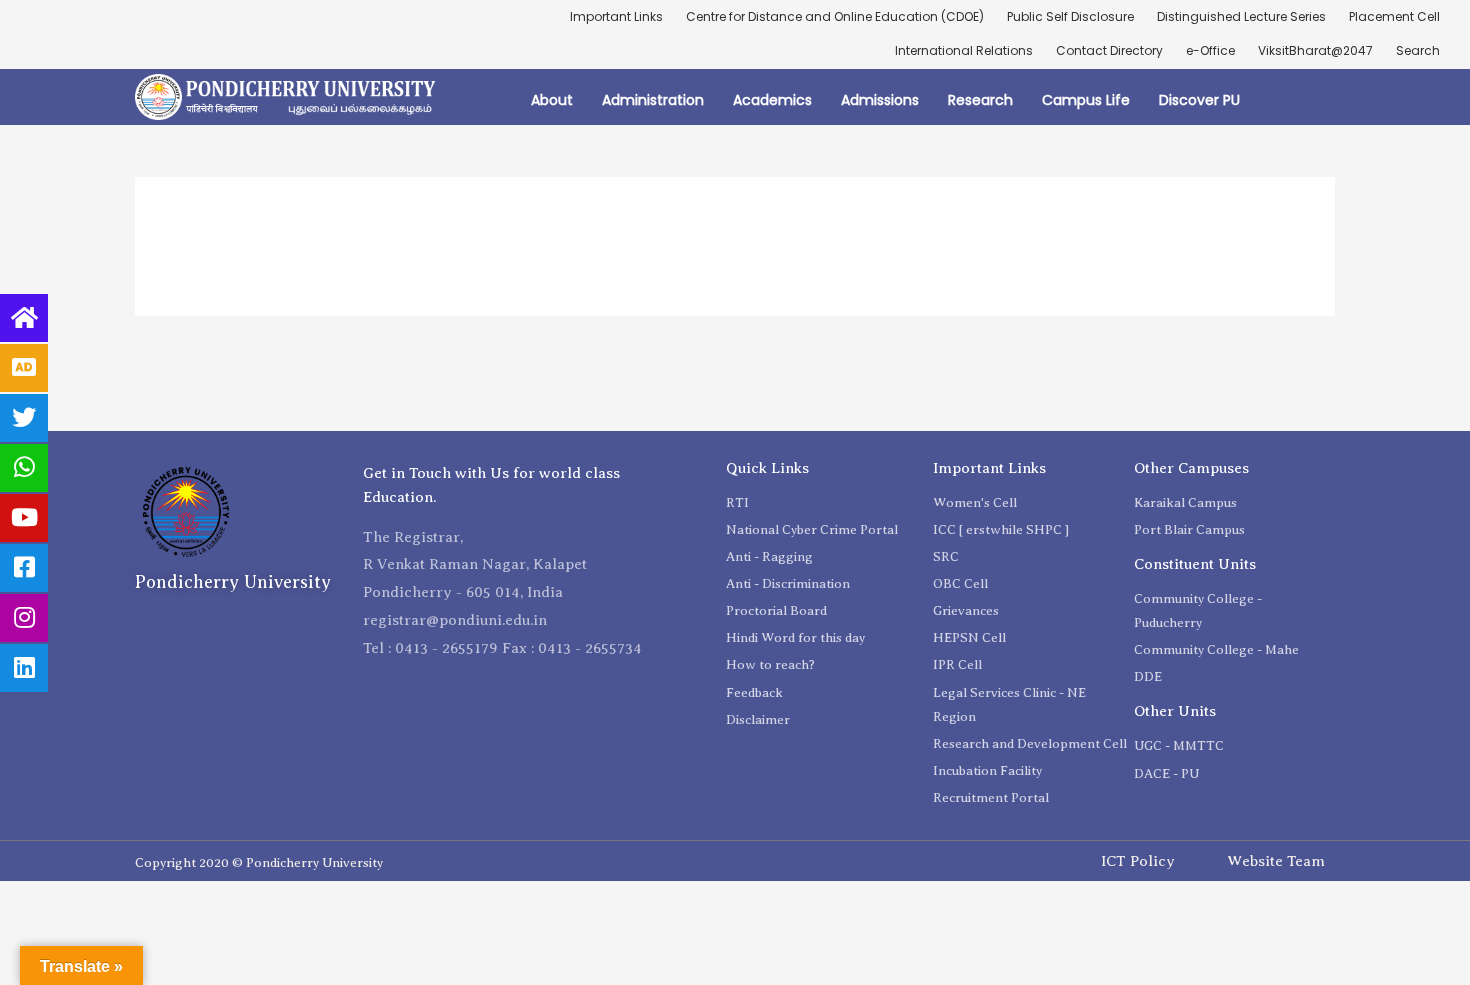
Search (1418, 50)
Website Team (1276, 861)
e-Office (1210, 50)
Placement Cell (1394, 16)
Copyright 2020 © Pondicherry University (259, 862)
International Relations (964, 50)
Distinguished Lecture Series (1241, 16)
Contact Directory (1109, 50)
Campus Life (1086, 100)
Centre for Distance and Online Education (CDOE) (835, 16)
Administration (653, 100)
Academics (772, 100)
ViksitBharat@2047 (1315, 50)
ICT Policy (1138, 861)
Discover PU (1199, 100)
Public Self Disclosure (1070, 16)
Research (980, 100)
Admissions (880, 100)
